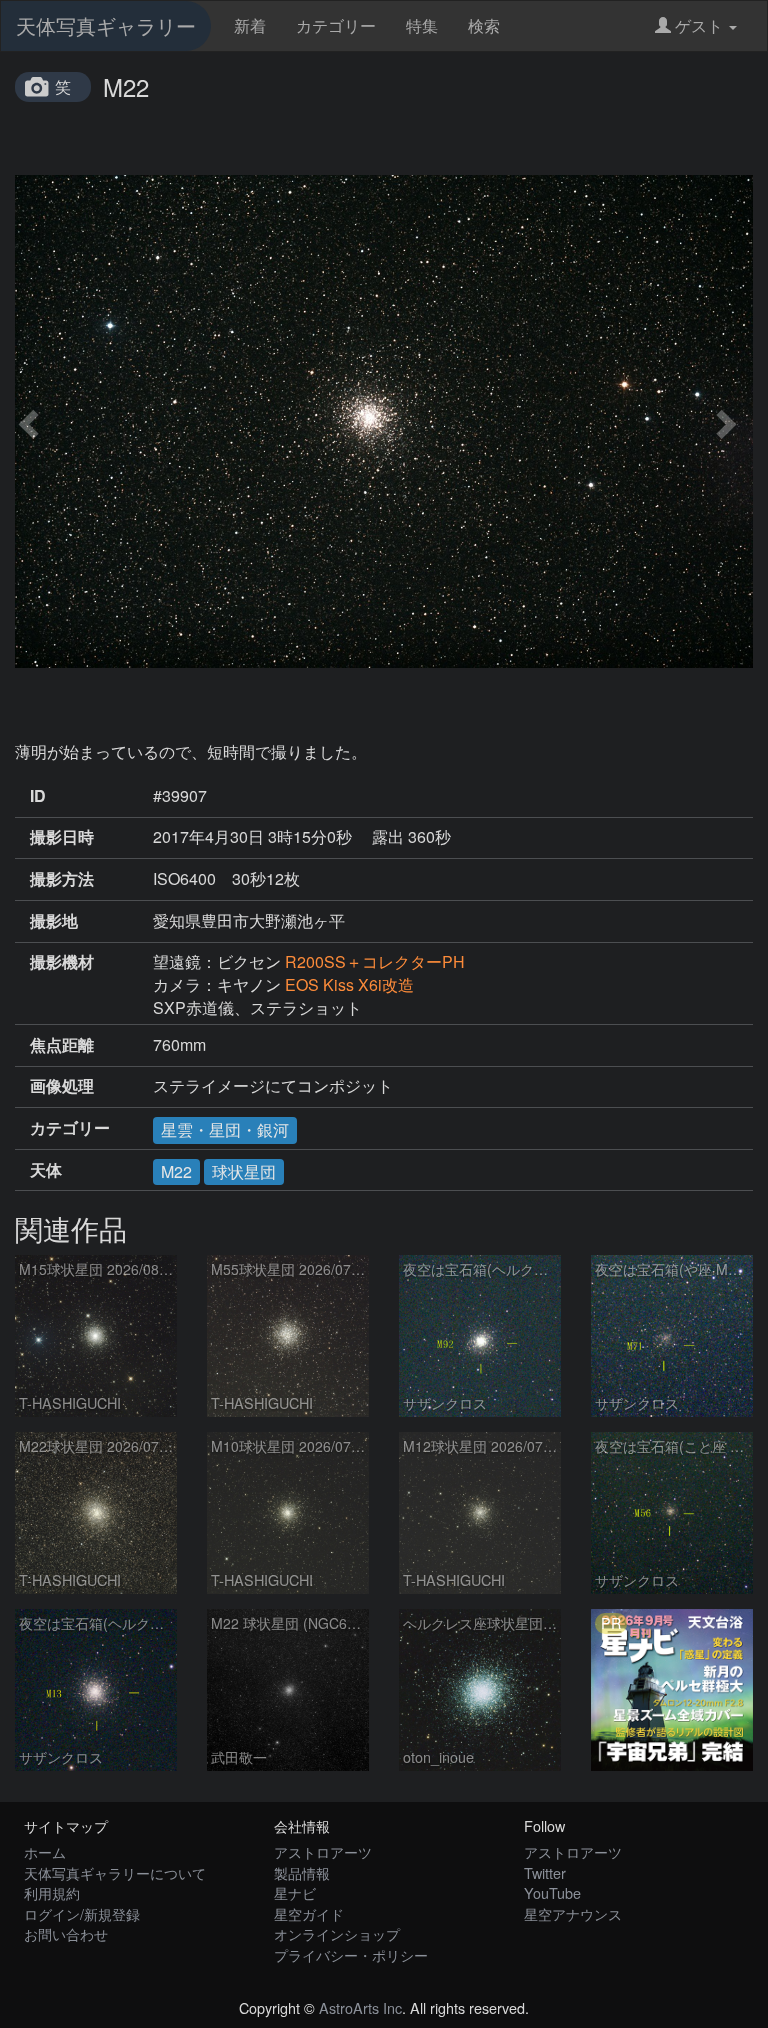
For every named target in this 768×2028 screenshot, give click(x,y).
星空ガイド (309, 1913)
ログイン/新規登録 (82, 1913)
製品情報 (302, 1872)
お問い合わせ (66, 1933)
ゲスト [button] (699, 25)
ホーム (45, 1851)
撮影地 (54, 921)
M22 (176, 1171)
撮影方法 (62, 879)
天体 (46, 1170)
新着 (250, 25)
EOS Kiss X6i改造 (349, 984)
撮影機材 (62, 962)
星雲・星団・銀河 (225, 1129)
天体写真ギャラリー (106, 25)
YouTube (552, 1892)
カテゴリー (336, 25)
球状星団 (244, 1171)
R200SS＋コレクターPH (375, 961)
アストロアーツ (323, 1851)
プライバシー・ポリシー (351, 1954)
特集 (422, 25)
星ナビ (295, 1892)
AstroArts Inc (360, 2007)
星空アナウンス (573, 1913)
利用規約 (52, 1892)
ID (38, 796)
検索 (484, 25)
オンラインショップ (337, 1933)
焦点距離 (62, 1045)
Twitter (545, 1872)
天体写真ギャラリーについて (115, 1872)
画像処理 (62, 1086)
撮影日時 (62, 837)
